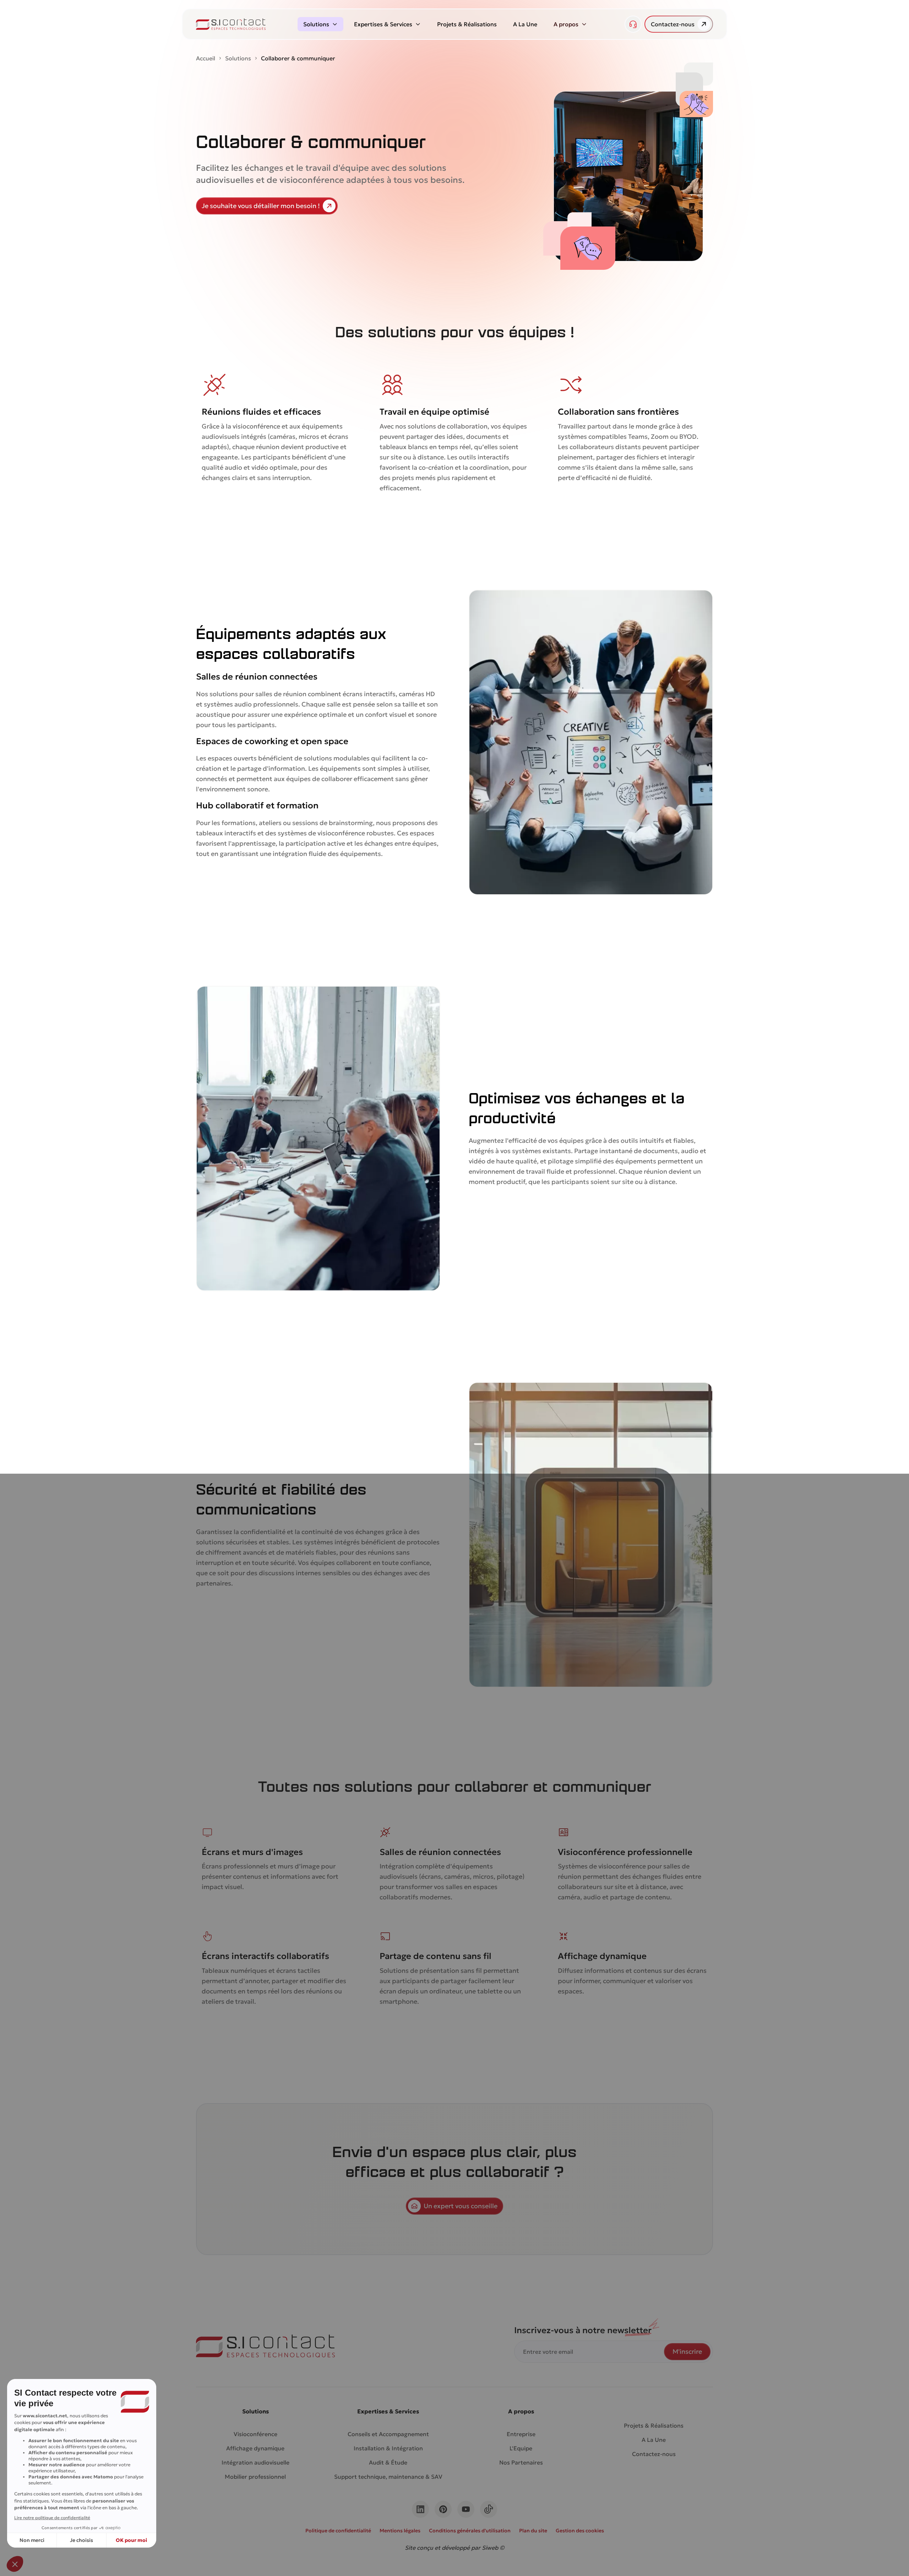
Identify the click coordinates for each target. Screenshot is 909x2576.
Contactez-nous (673, 24)
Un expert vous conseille (461, 2206)
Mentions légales (400, 2531)
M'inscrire (687, 2351)
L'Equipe (521, 2448)
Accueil (206, 58)
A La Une (525, 24)
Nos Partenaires (521, 2462)
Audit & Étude (388, 2462)
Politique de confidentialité (338, 2531)
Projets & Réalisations (467, 24)
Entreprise (521, 2434)
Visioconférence (255, 2434)
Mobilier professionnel (255, 2477)
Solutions (316, 24)
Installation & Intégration (388, 2448)
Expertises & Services (383, 24)
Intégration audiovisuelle (255, 2462)
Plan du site (533, 2531)
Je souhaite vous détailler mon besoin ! (261, 206)
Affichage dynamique (255, 2448)
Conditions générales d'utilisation (470, 2531)
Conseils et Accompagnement (388, 2434)
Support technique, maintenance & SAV (388, 2477)
